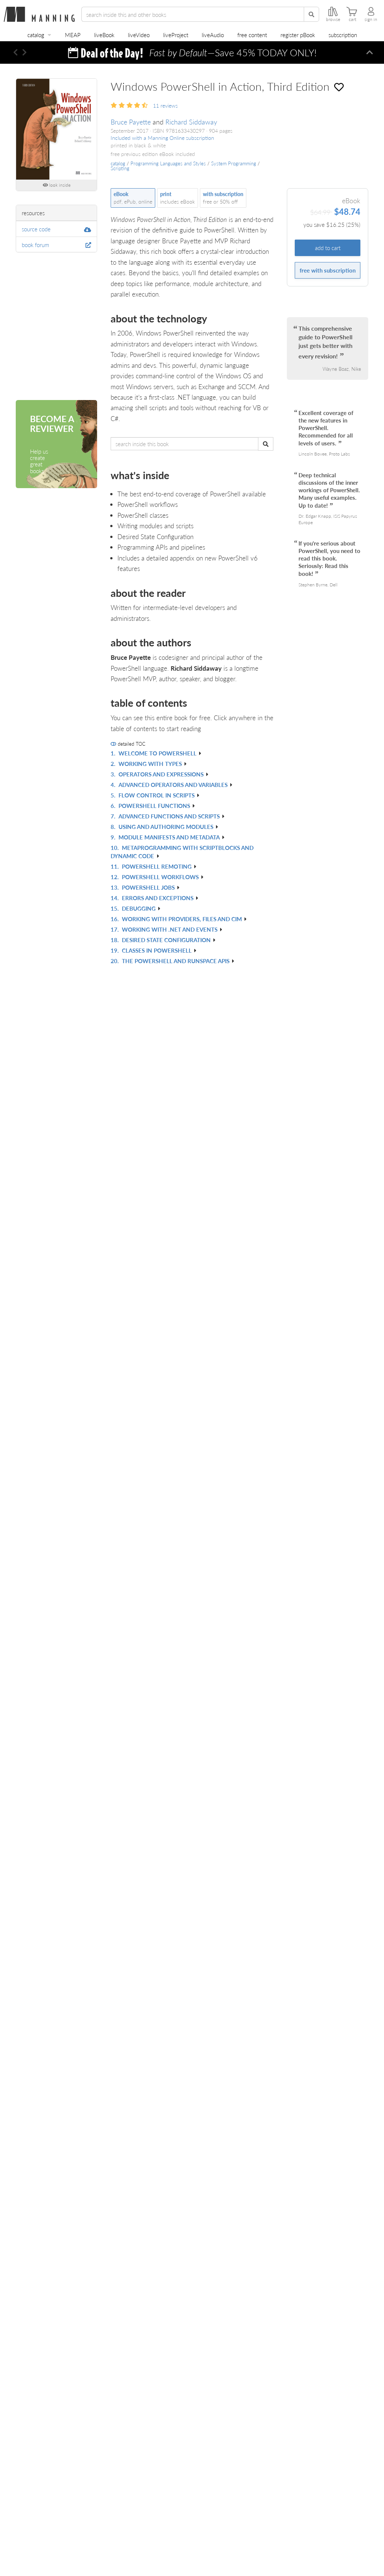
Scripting (120, 168)
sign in (371, 19)
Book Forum (35, 245)
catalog (36, 35)
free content (252, 35)
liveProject (176, 35)
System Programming (234, 163)
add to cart (328, 248)
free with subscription (328, 270)
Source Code (36, 229)
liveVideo (139, 35)
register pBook (298, 35)
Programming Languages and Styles (168, 163)
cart (352, 19)
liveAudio (213, 35)
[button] (16, 52)
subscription (343, 35)
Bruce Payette (131, 122)
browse (333, 19)
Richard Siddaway (191, 122)
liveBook (104, 35)
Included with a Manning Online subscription (162, 138)
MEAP (73, 35)
